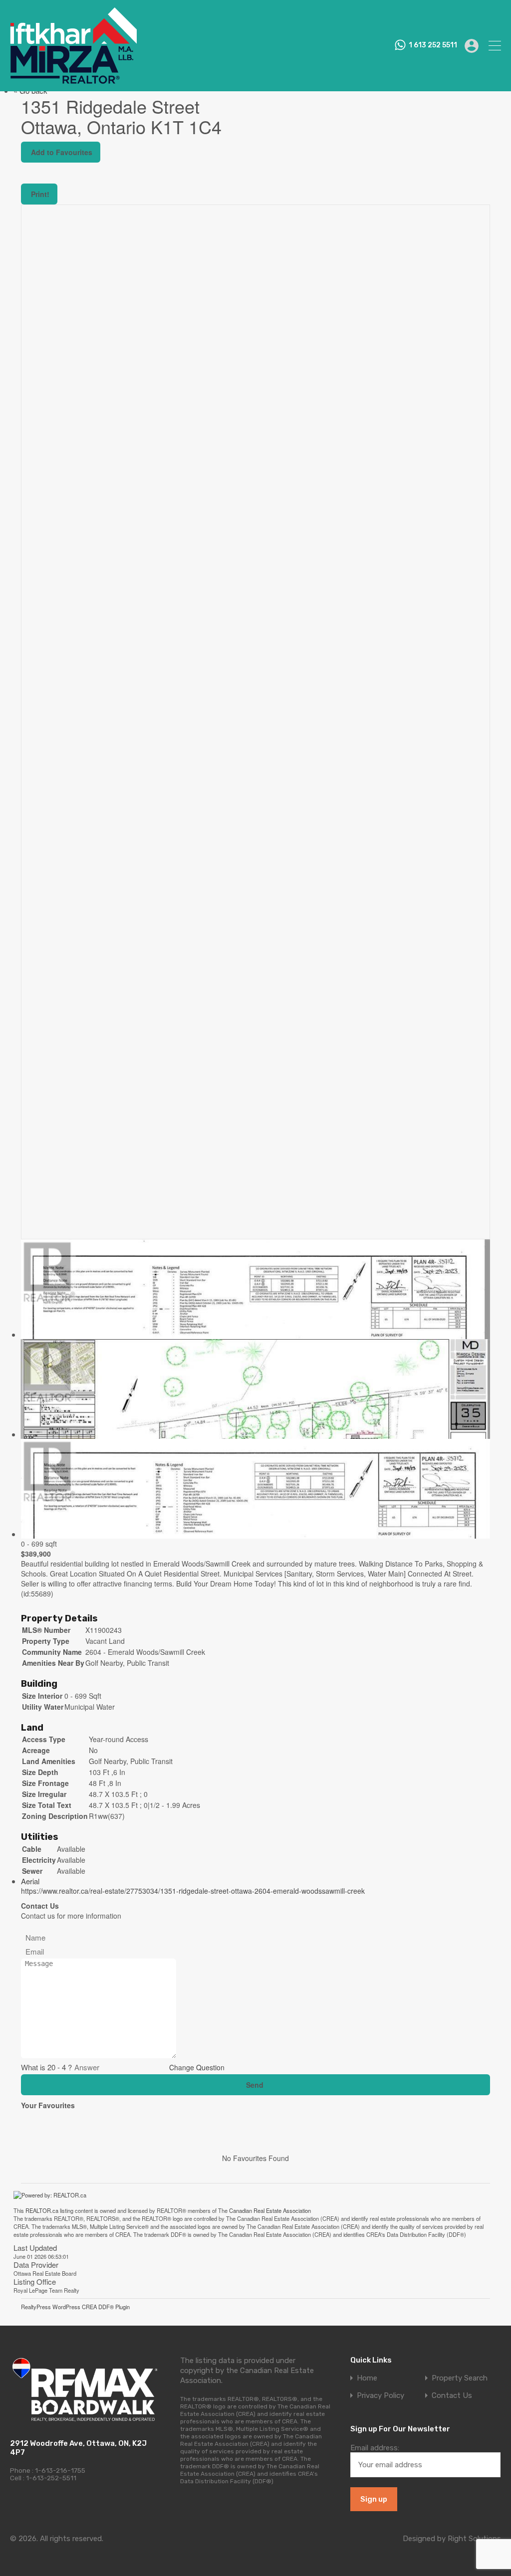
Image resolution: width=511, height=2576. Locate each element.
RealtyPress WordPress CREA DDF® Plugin (75, 2307)
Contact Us (452, 2396)
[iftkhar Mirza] (73, 79)
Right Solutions (474, 2539)
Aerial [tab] (30, 1881)
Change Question (198, 2067)
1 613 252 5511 (433, 45)
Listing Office (35, 2281)
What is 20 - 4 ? (46, 2067)
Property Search (460, 2378)
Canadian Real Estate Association (270, 2210)
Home (367, 2378)
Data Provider (36, 2265)
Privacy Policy (381, 2396)
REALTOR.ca (42, 2210)
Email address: (375, 2448)
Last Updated (35, 2248)
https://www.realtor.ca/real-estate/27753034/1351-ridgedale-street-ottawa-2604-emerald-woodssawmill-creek (193, 1891)
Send (256, 2085)
